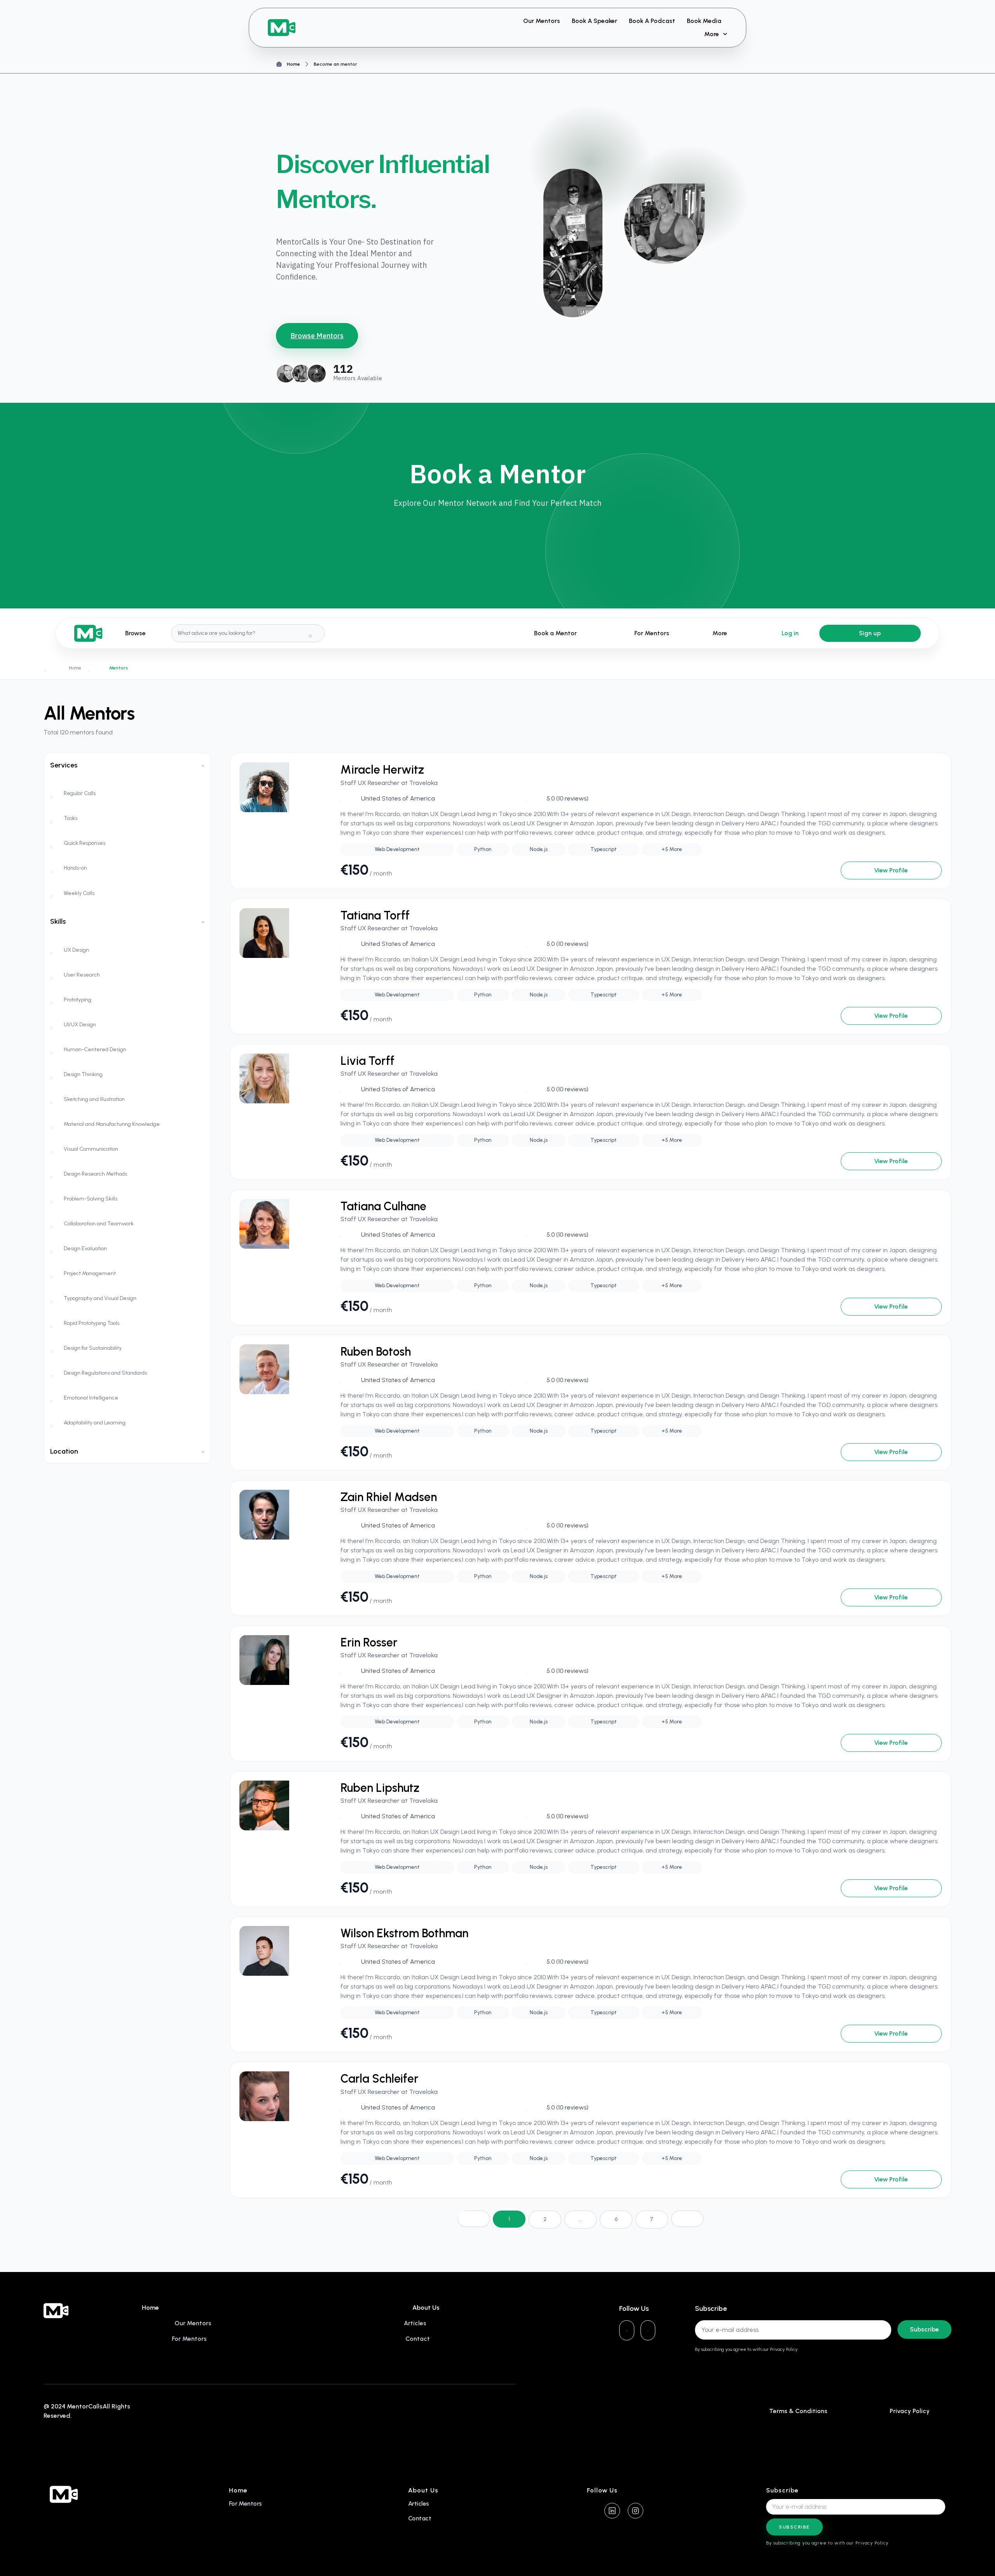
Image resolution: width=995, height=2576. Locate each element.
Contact (420, 2518)
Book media (704, 21)
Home (293, 64)
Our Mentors (542, 21)
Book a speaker (594, 21)
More (712, 34)
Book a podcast (652, 21)
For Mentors (245, 2503)
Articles (419, 2503)
